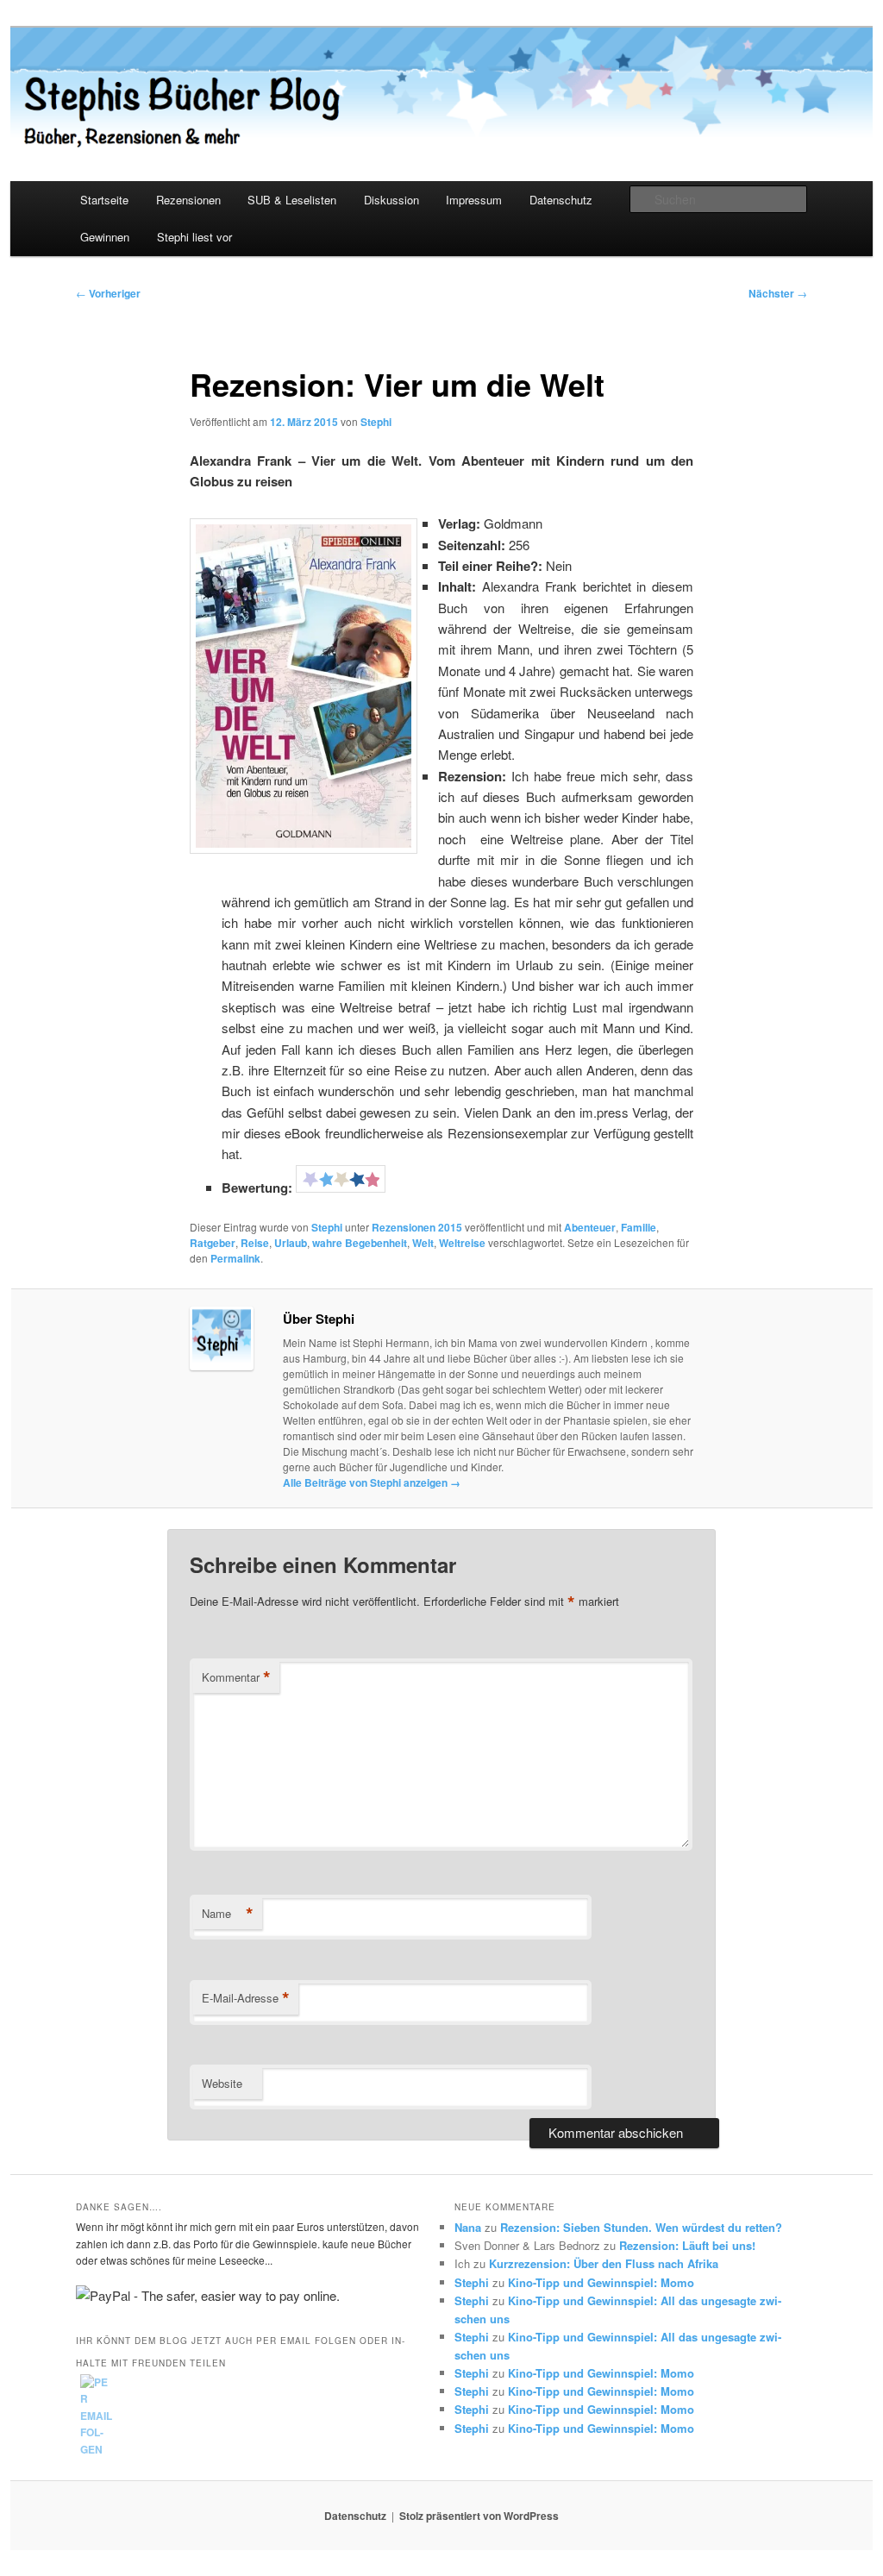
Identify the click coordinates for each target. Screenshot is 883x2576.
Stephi (376, 422)
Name (228, 1914)
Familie (639, 1227)
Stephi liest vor (194, 237)
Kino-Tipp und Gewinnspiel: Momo (601, 2282)
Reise (255, 1243)
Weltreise (462, 1243)
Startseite (104, 200)
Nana (468, 2227)
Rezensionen (188, 200)
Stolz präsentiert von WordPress (479, 2516)
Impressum (474, 200)
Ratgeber (213, 1243)
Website (222, 2083)
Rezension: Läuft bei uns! (687, 2245)
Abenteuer (590, 1227)
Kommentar (236, 1677)
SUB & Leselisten (292, 200)
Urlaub (291, 1243)
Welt (423, 1243)
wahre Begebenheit (360, 1243)
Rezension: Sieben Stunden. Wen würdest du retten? (641, 2227)
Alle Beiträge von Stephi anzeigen (372, 1482)
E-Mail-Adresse (246, 1998)
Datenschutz (561, 200)
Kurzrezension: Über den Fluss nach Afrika (604, 2263)
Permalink (235, 1258)
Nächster (778, 293)
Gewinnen (105, 237)
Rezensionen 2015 (417, 1227)
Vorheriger (108, 293)
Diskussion (391, 200)
